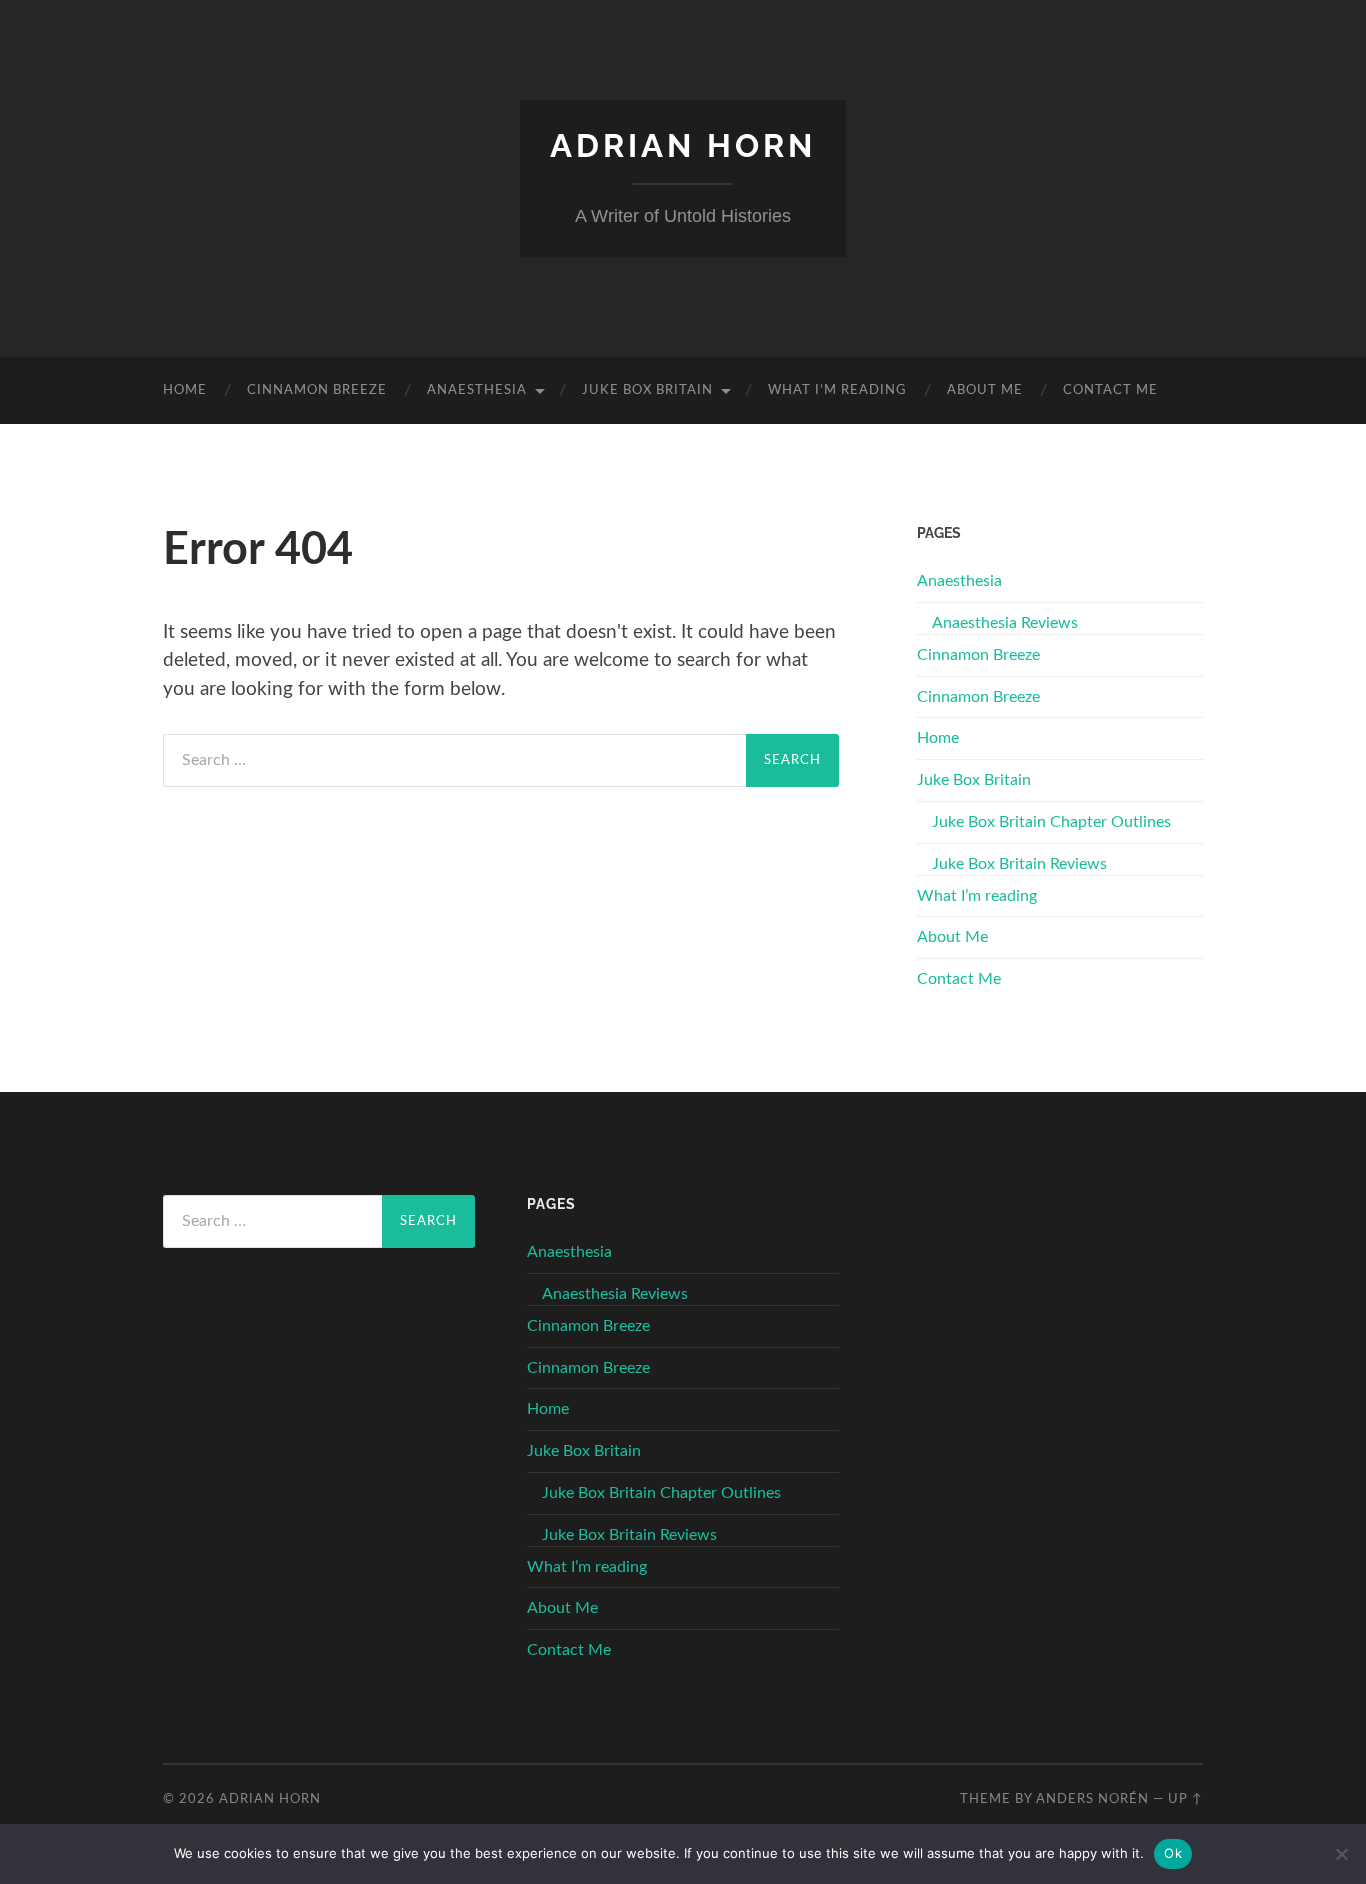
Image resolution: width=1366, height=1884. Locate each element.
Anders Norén (1092, 1799)
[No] (1341, 1854)
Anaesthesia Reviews (1005, 623)
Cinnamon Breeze (317, 390)
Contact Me (1110, 390)
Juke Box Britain (647, 390)
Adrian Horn (683, 145)
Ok (1173, 1853)
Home (185, 390)
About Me (985, 390)
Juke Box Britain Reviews (1019, 864)
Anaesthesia (477, 390)
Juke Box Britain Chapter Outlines (1051, 822)
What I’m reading (837, 390)
